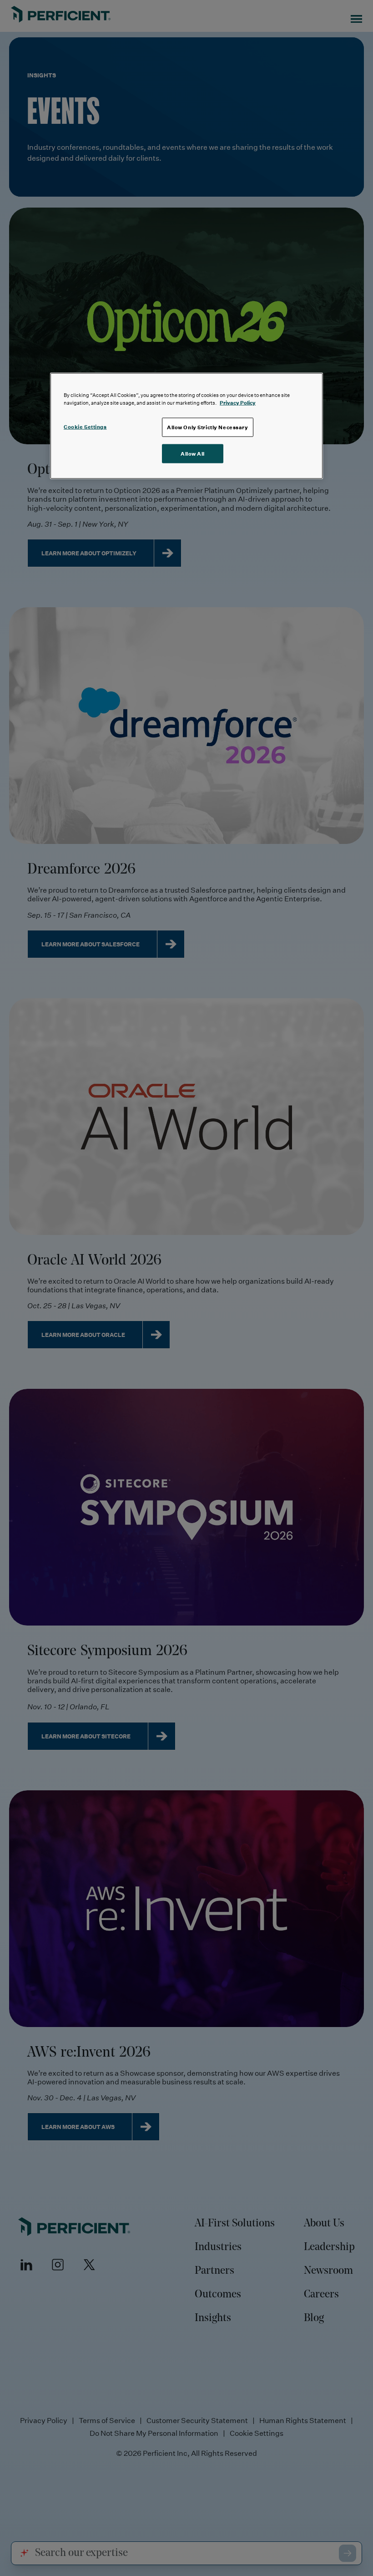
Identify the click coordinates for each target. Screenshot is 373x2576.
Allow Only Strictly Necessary (208, 427)
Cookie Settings (85, 427)
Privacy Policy (238, 402)
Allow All (193, 453)
